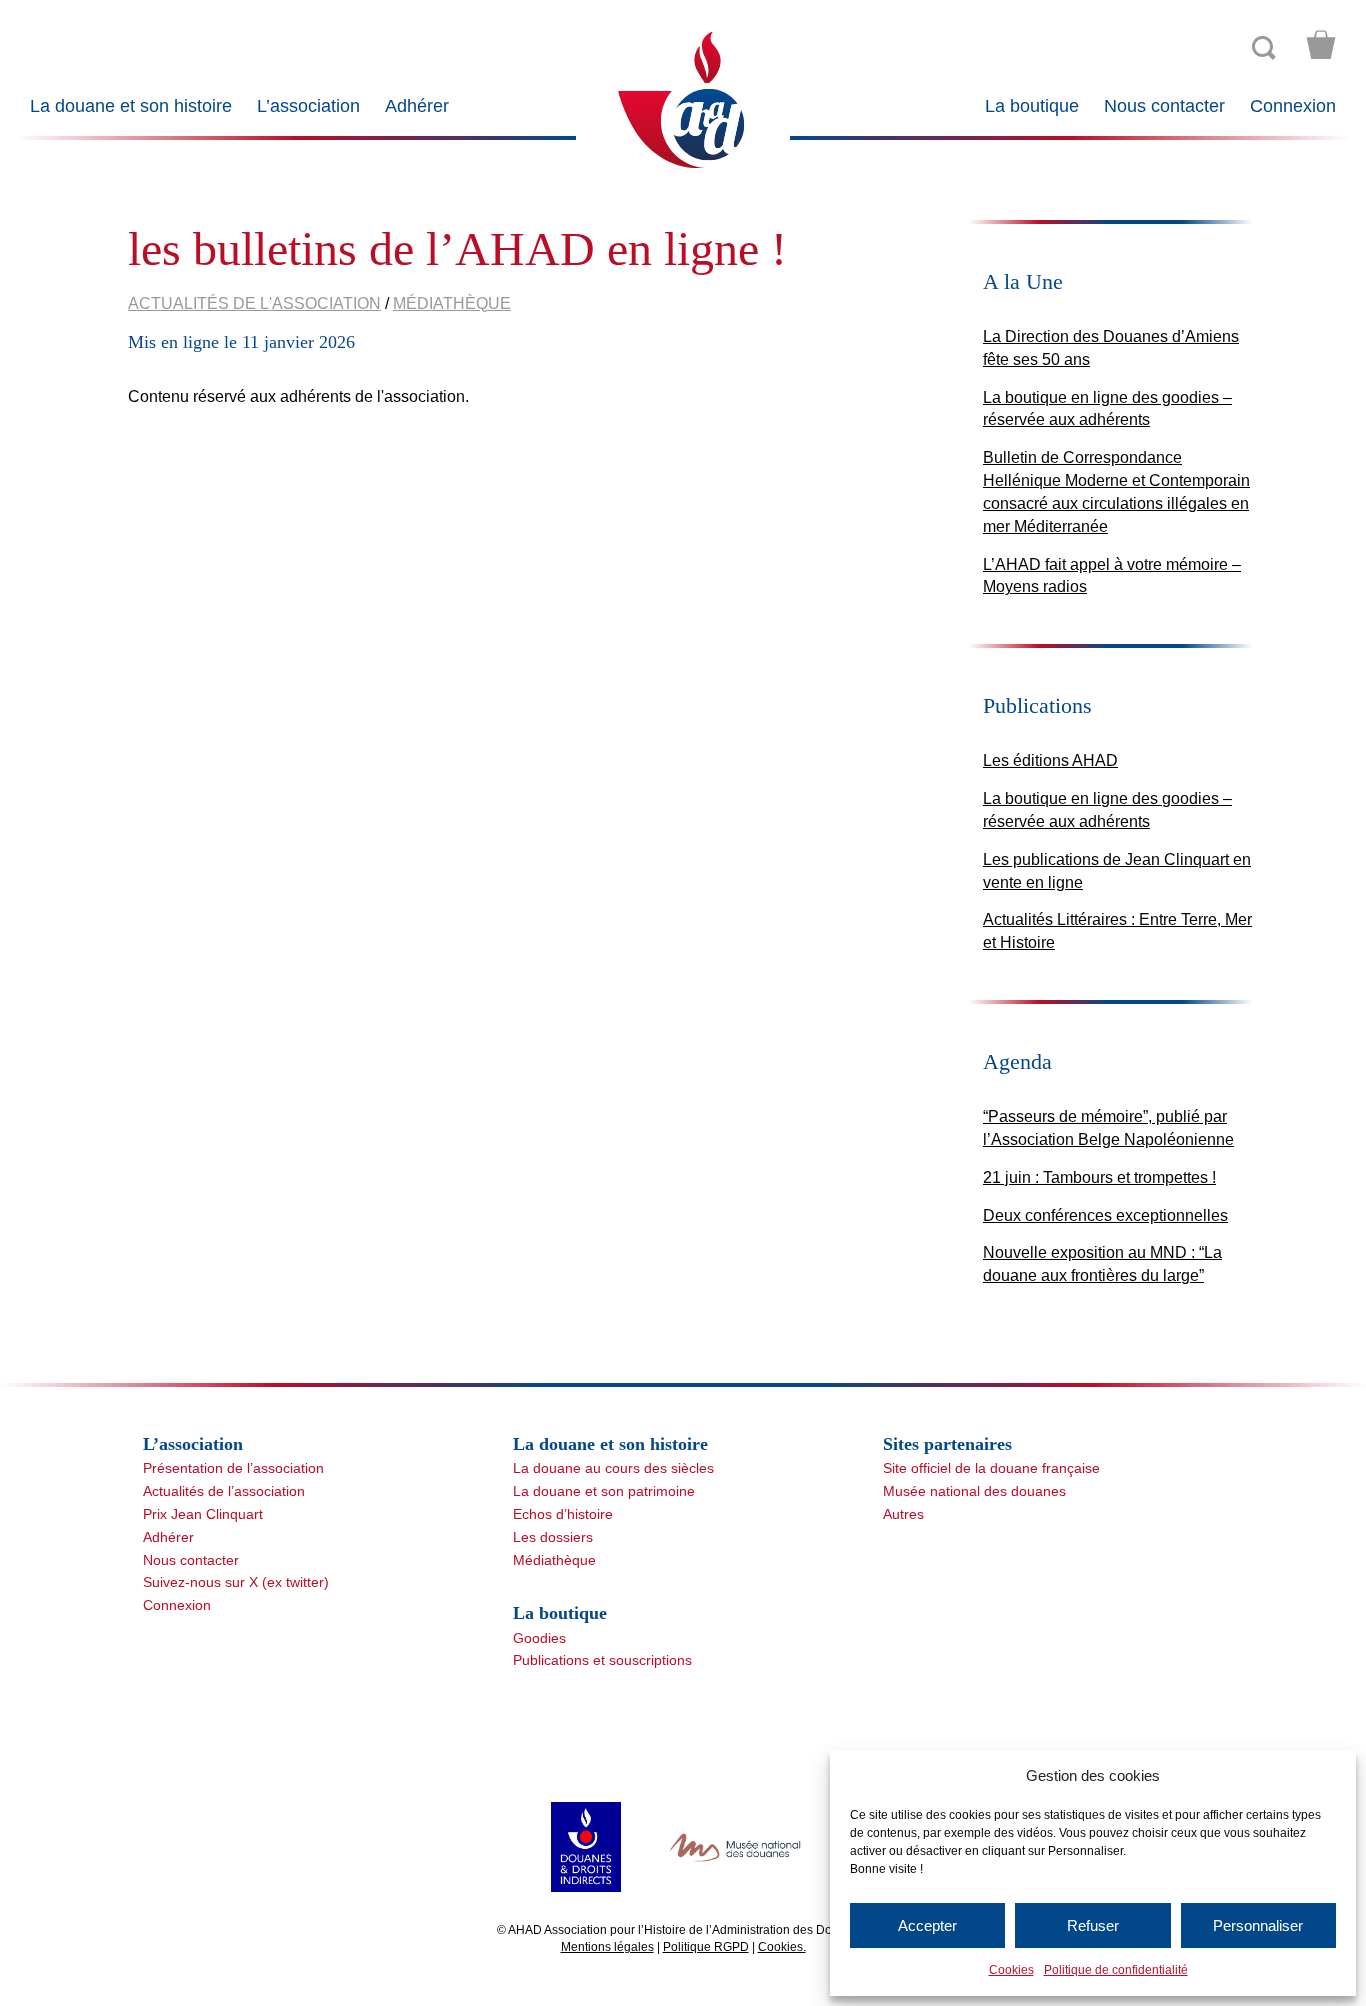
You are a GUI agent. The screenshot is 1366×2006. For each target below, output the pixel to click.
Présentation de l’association (233, 1468)
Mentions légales (607, 1947)
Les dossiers (553, 1537)
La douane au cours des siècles (613, 1468)
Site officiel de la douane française (991, 1468)
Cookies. (782, 1947)
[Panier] (1321, 45)
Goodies (539, 1638)
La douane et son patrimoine (604, 1491)
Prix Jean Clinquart (203, 1514)
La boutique (1032, 106)
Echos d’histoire (563, 1514)
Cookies (1011, 1970)
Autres (903, 1514)
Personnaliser (1258, 1925)
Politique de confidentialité (1116, 1970)
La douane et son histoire (131, 106)
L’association (308, 106)
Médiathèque (452, 303)
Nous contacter (1164, 106)
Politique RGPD (706, 1947)
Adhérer (417, 106)
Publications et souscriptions (602, 1660)
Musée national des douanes (974, 1491)
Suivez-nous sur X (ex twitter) (236, 1582)
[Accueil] (682, 98)
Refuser (1093, 1925)
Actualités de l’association (224, 1491)
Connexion (1293, 106)
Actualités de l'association (254, 303)
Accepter (927, 1925)
